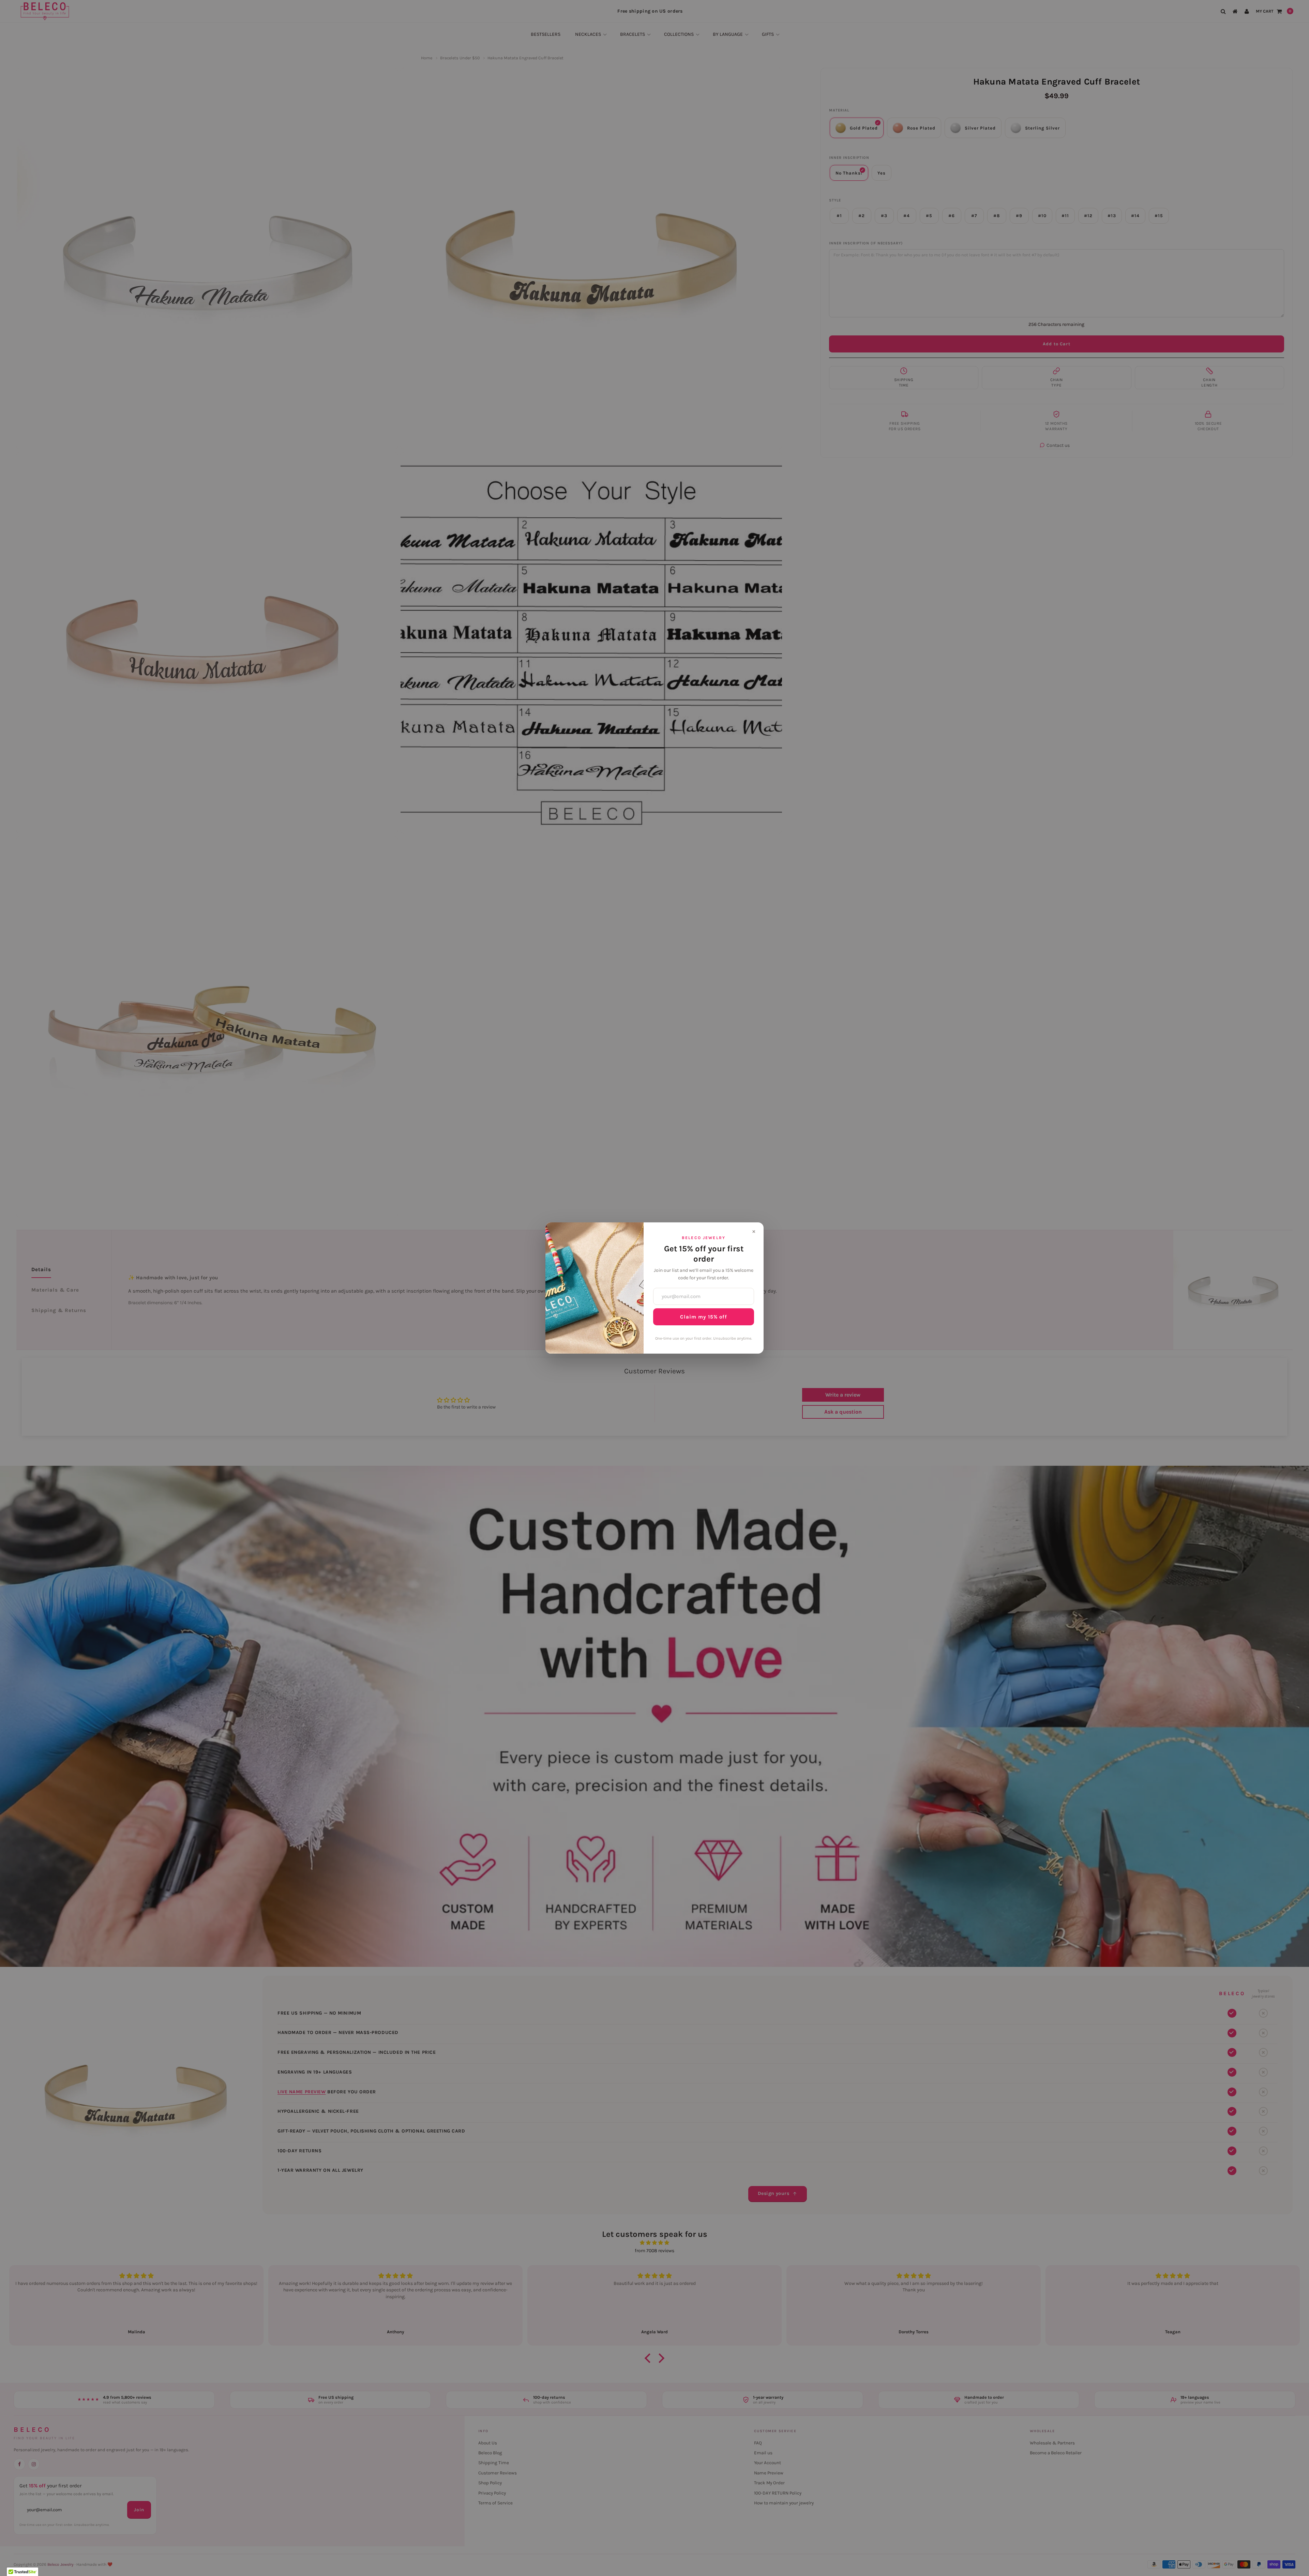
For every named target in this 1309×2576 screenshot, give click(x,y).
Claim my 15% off (704, 1317)
